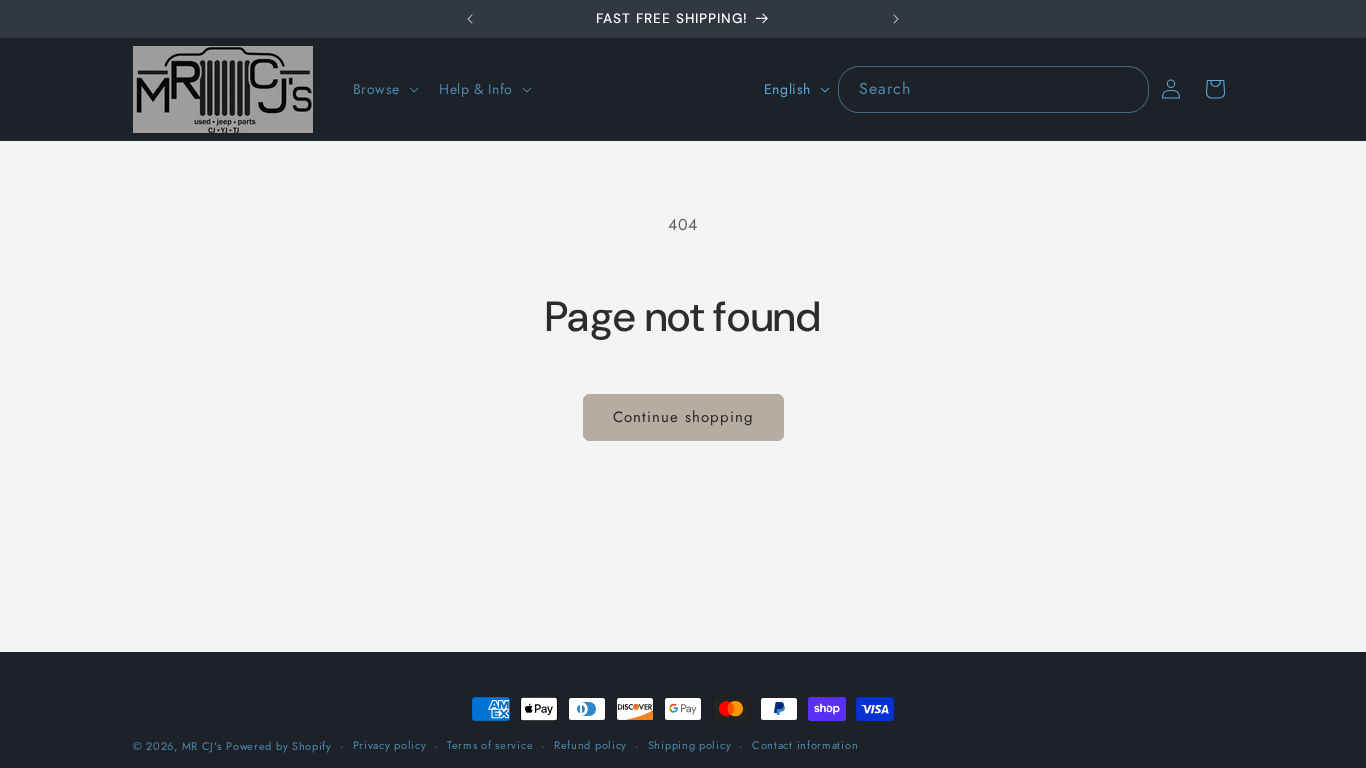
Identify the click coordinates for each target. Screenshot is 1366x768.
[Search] (1126, 89)
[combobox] (993, 89)
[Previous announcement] (470, 19)
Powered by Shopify (279, 746)
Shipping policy (690, 745)
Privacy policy (390, 745)
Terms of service (490, 745)
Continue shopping (683, 417)
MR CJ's (202, 746)
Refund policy (590, 745)
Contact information (805, 745)
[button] (384, 89)
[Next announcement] (896, 19)
